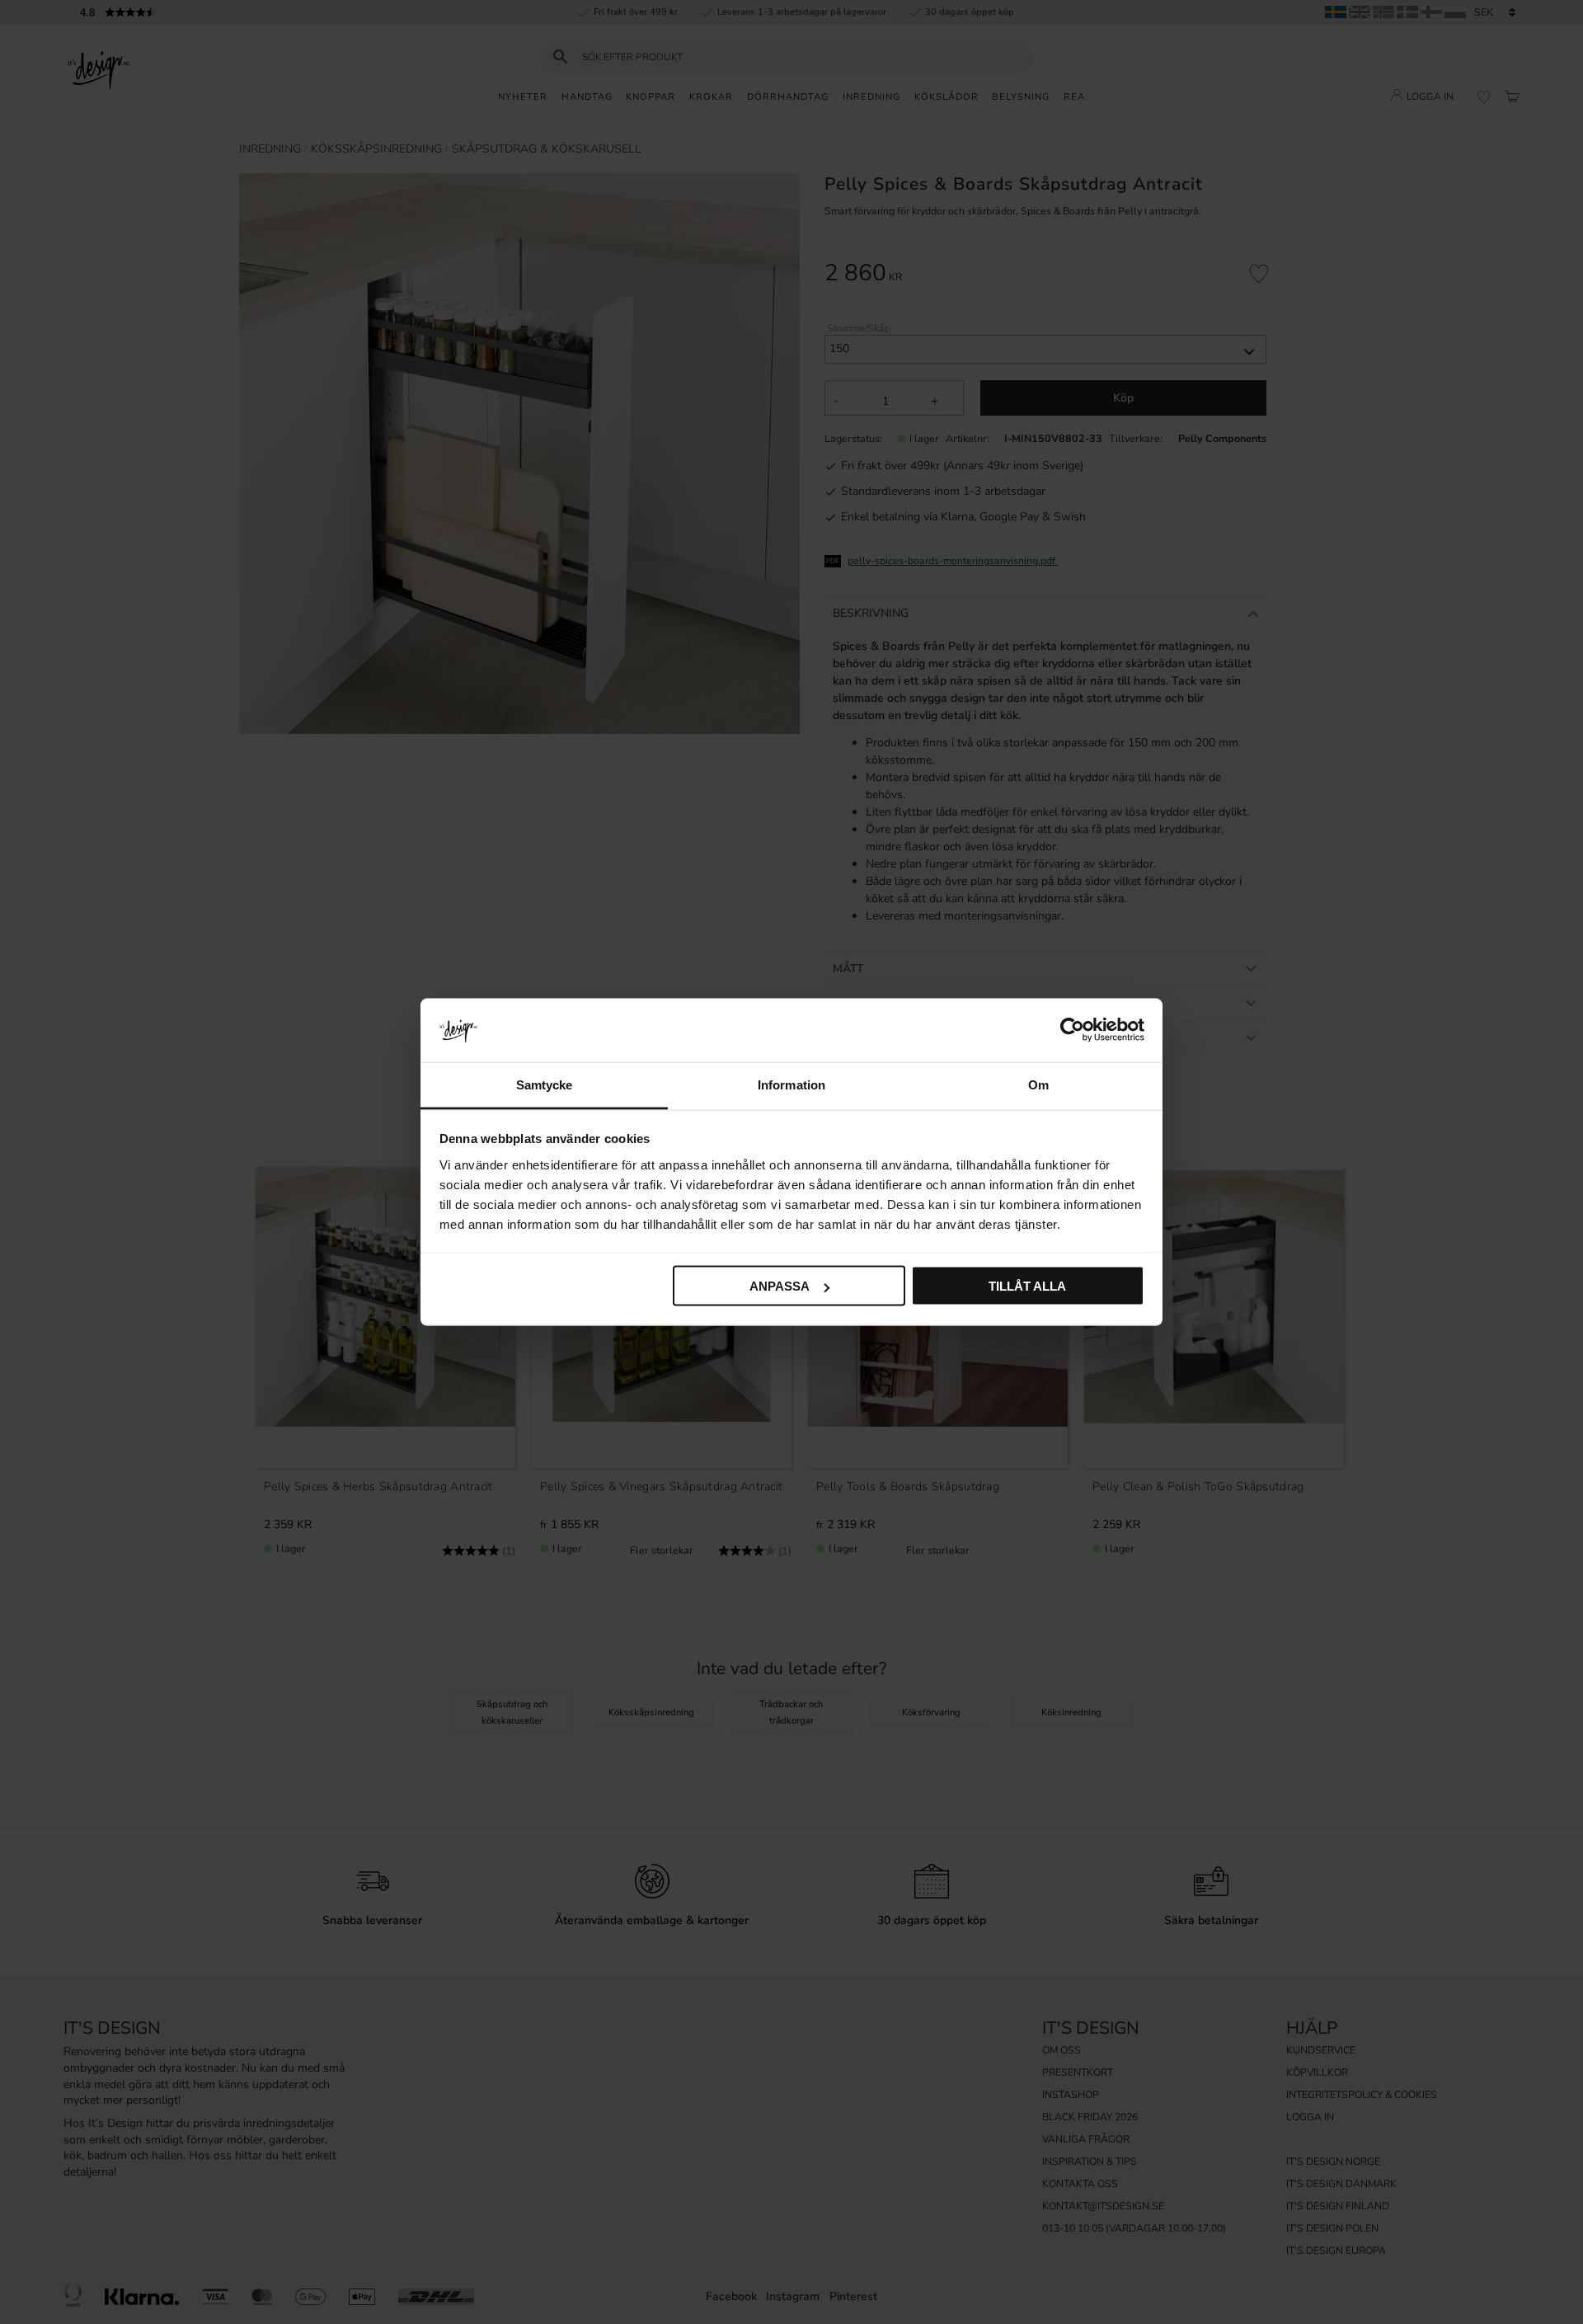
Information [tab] (791, 1084)
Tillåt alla (1027, 1286)
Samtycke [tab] (545, 1084)
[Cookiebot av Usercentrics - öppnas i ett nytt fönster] (1072, 1030)
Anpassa (780, 1286)
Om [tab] (1038, 1084)
